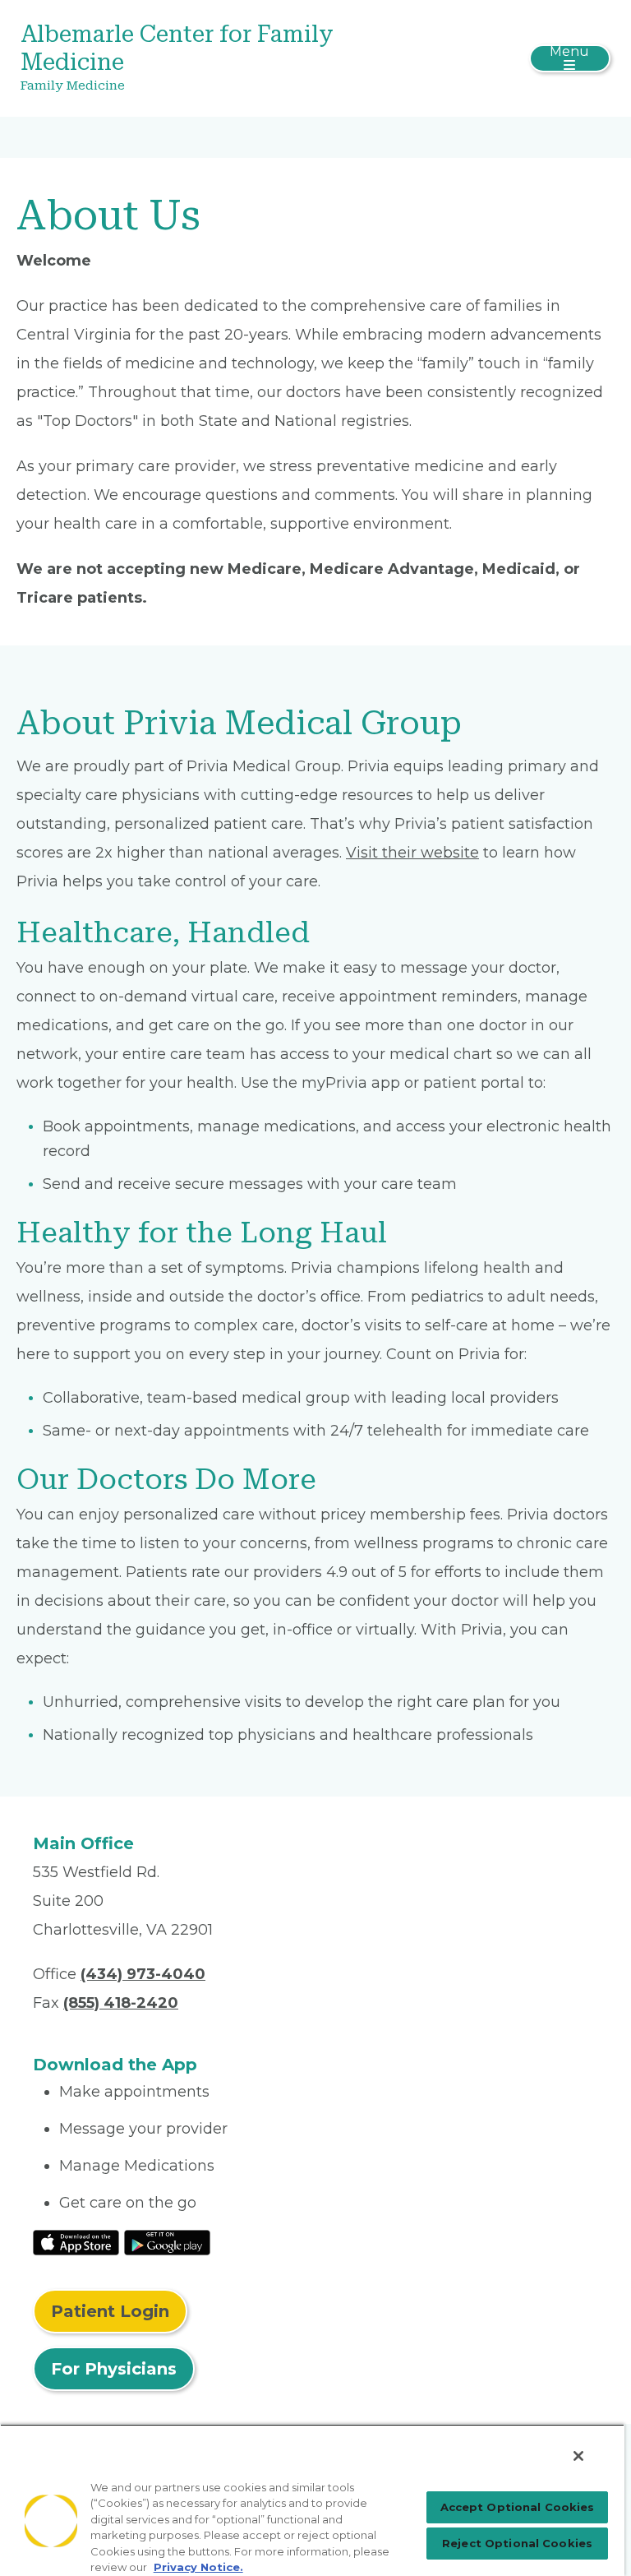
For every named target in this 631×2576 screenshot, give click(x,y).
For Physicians (114, 2369)
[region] (312, 2500)
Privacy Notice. (198, 2567)
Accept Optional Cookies (518, 2507)
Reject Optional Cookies (517, 2543)
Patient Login (110, 2311)
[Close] (578, 2456)
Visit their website (412, 853)
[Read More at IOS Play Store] (76, 2241)
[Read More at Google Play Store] (167, 2241)
